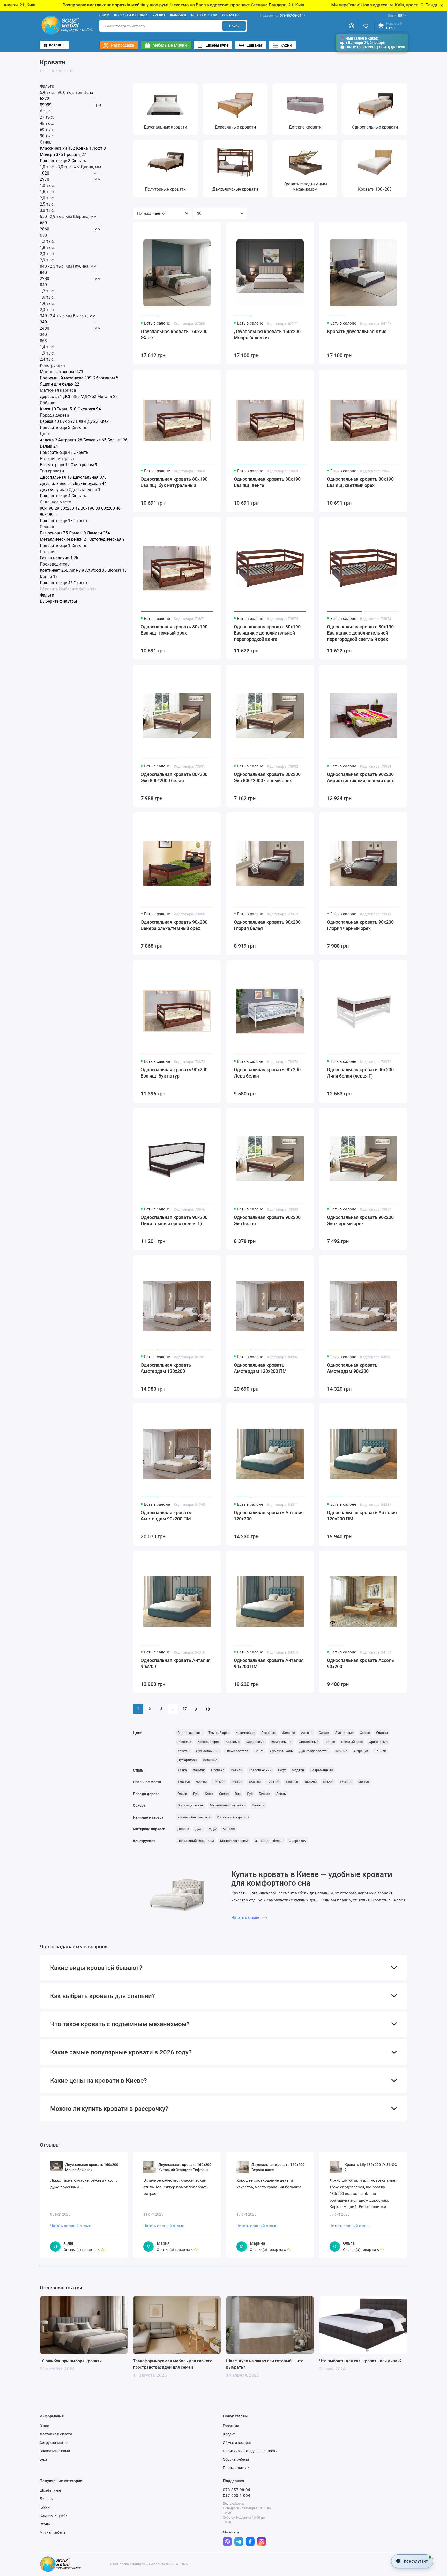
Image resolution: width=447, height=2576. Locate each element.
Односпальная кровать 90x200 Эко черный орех (360, 1220)
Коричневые (245, 1733)
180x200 (310, 1782)
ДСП (199, 1829)
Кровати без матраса (194, 1817)
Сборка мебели (236, 2459)
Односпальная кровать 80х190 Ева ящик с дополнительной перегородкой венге (267, 633)
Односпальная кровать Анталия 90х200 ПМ (269, 1663)
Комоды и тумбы (54, 2515)
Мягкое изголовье (234, 1841)
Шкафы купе (217, 45)
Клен (209, 1794)
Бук (196, 1794)
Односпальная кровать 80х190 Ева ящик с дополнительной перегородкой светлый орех (360, 633)
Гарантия (231, 2426)
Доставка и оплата (131, 15)
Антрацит (361, 1751)
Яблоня (382, 1733)
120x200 (255, 1782)
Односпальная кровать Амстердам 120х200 (166, 1368)
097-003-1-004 (237, 2496)
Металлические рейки (228, 1805)
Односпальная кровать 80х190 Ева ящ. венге (267, 482)
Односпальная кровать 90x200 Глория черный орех (360, 925)
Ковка (182, 1770)
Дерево (183, 1829)
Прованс (218, 1770)
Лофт (282, 1770)
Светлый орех (352, 1742)
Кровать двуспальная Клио (357, 331)
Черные (341, 1751)
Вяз (238, 1794)
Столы (45, 2524)
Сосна (224, 1794)
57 (185, 1709)
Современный (322, 1770)
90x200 (201, 1782)
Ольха (182, 1794)
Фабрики (178, 15)
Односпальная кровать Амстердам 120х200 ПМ (260, 1368)
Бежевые (269, 1733)
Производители (236, 2468)
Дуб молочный (208, 1751)
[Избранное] (366, 26)
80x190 (237, 1782)
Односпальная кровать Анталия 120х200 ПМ (362, 1516)
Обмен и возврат (237, 2443)
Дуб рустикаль (281, 1751)
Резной (237, 1770)
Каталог (57, 45)
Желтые (288, 1733)
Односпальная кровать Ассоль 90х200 (360, 1663)
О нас (104, 15)
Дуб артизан (187, 1760)
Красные (233, 1742)
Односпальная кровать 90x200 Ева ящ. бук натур (174, 1073)
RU (395, 15)
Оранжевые (378, 1742)
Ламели (258, 1805)
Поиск (234, 26)
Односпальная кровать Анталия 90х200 (176, 1663)
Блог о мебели (204, 15)
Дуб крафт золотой (314, 1751)
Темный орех (219, 1733)
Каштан (184, 1751)
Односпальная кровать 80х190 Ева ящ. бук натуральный (174, 482)
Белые (330, 1742)
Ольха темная (281, 1742)
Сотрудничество (54, 2443)
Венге (259, 1751)
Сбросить (49, 589)
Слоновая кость (190, 1733)
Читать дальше (246, 1917)
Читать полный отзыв (71, 2226)
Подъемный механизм (196, 1841)
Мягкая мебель (53, 2532)
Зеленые (210, 1760)
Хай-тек (199, 1770)
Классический (260, 1770)
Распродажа (123, 45)
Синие (324, 1733)
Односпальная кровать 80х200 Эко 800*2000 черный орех (267, 777)
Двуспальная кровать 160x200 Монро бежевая (267, 334)
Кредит (159, 15)
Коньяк (380, 1751)
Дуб (250, 1794)
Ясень (281, 1794)
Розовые (184, 1742)
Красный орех (208, 1742)
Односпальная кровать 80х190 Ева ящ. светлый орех (360, 482)
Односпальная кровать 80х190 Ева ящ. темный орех (174, 630)
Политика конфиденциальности (250, 2451)
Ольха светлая (237, 1751)
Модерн (298, 1770)
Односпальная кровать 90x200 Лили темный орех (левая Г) (174, 1220)
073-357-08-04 (281, 15)
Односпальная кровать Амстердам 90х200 (352, 1368)
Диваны (255, 45)
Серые (365, 1733)
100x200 (219, 1782)
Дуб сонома (344, 1733)
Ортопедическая (191, 1805)
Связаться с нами (55, 2451)
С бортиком (298, 1841)
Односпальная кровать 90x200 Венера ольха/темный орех (174, 925)
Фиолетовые (308, 1742)
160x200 (346, 1782)
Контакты (231, 15)
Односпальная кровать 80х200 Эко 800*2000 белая (174, 777)
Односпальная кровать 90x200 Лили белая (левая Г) (360, 1073)
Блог (44, 2459)
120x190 (273, 1782)
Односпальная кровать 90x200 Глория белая (267, 925)
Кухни (286, 45)
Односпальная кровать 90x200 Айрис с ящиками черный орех (360, 777)
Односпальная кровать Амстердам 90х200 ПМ (166, 1516)
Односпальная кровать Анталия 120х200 (269, 1516)
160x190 (184, 1782)
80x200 (328, 1782)
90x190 (364, 1782)
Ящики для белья (269, 1841)
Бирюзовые (255, 1742)
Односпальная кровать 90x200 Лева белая (267, 1073)
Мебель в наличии (170, 45)
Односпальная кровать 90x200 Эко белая (267, 1220)
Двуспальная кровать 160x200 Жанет (174, 334)
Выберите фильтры (78, 589)
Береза (265, 1794)
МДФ (213, 1829)
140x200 (292, 1782)
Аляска (307, 1733)
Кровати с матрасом (233, 1817)
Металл (229, 1829)
